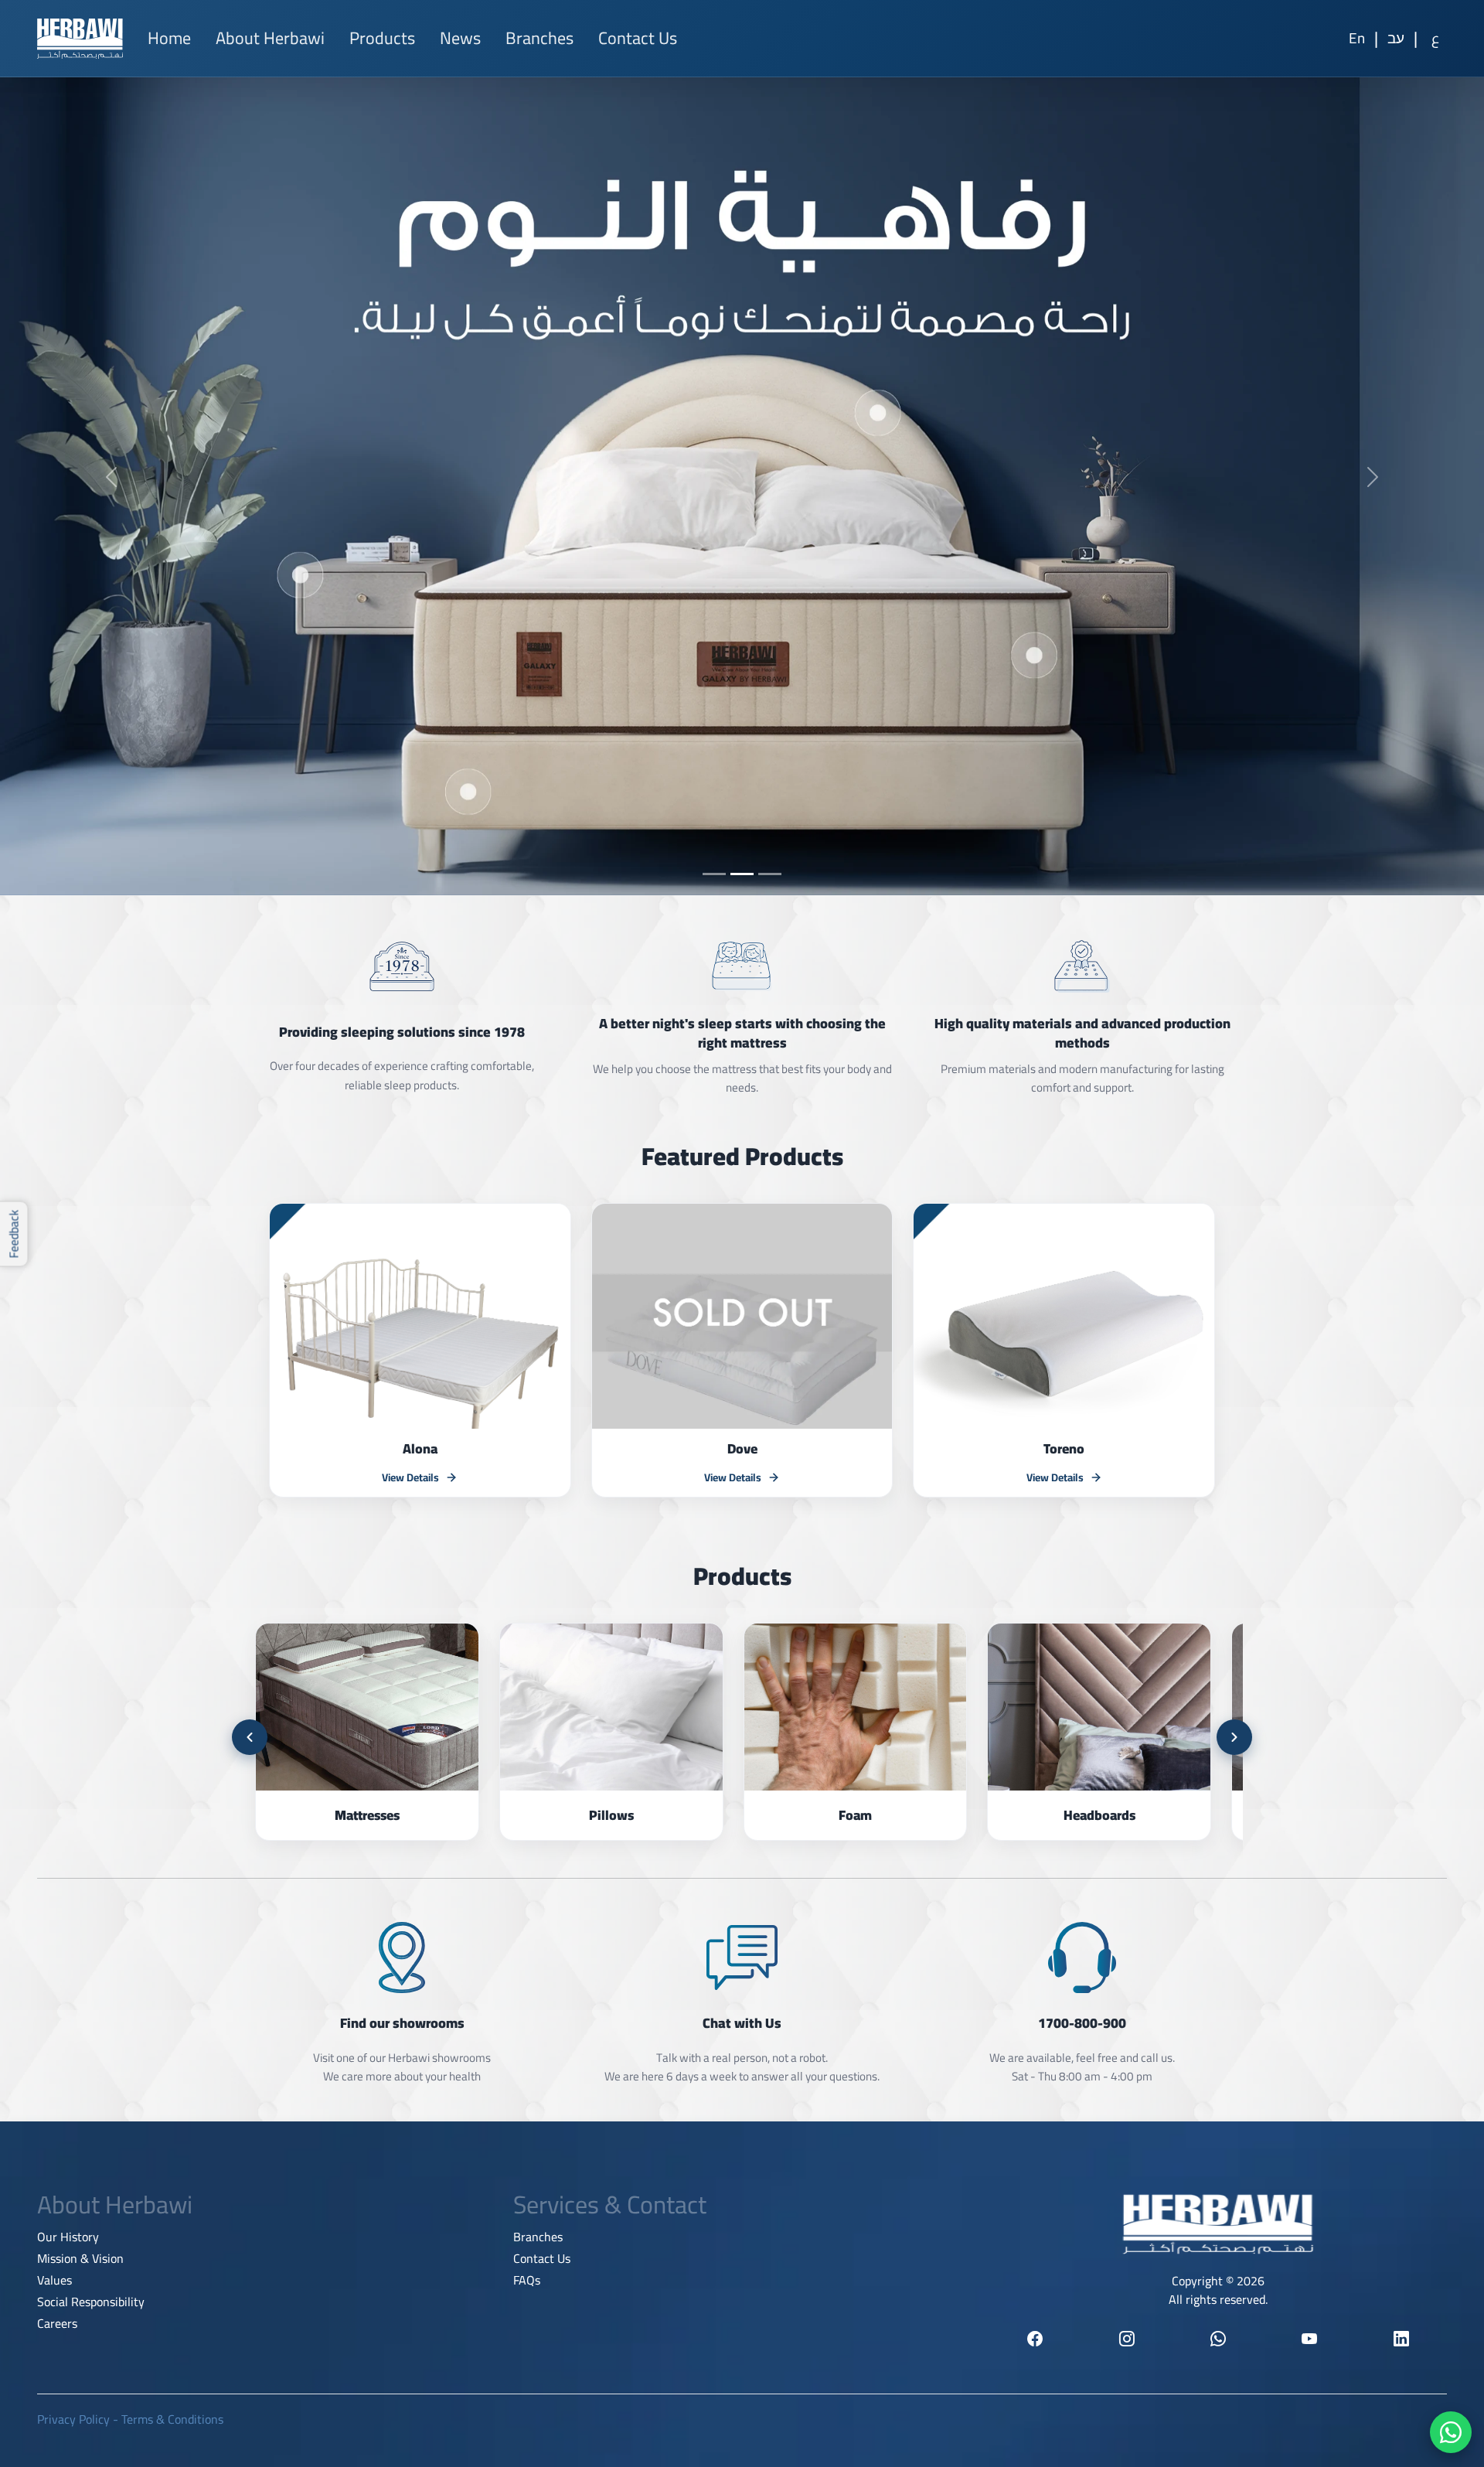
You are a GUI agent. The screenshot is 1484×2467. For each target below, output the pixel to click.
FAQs (527, 2280)
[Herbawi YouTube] (1309, 2339)
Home (169, 38)
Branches (539, 38)
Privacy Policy (73, 2419)
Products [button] (382, 38)
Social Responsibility (91, 2302)
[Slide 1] (714, 874)
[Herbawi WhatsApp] (1218, 2339)
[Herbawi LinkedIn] (1401, 2339)
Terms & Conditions (172, 2419)
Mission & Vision (80, 2258)
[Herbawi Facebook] (1035, 2339)
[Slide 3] (770, 874)
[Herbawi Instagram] (1126, 2339)
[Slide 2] (742, 874)
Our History (68, 2237)
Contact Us (638, 38)
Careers (57, 2323)
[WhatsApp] (1451, 2432)
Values (54, 2280)
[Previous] (250, 1737)
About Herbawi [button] (270, 38)
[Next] (1234, 1737)
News (460, 38)
